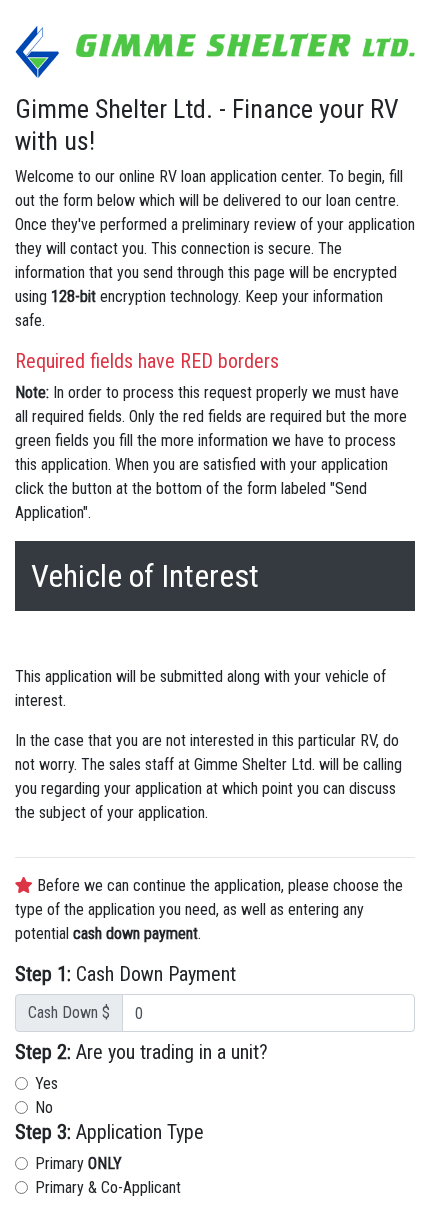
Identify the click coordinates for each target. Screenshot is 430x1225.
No (44, 1107)
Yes (46, 1083)
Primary (78, 1163)
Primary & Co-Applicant (108, 1187)
